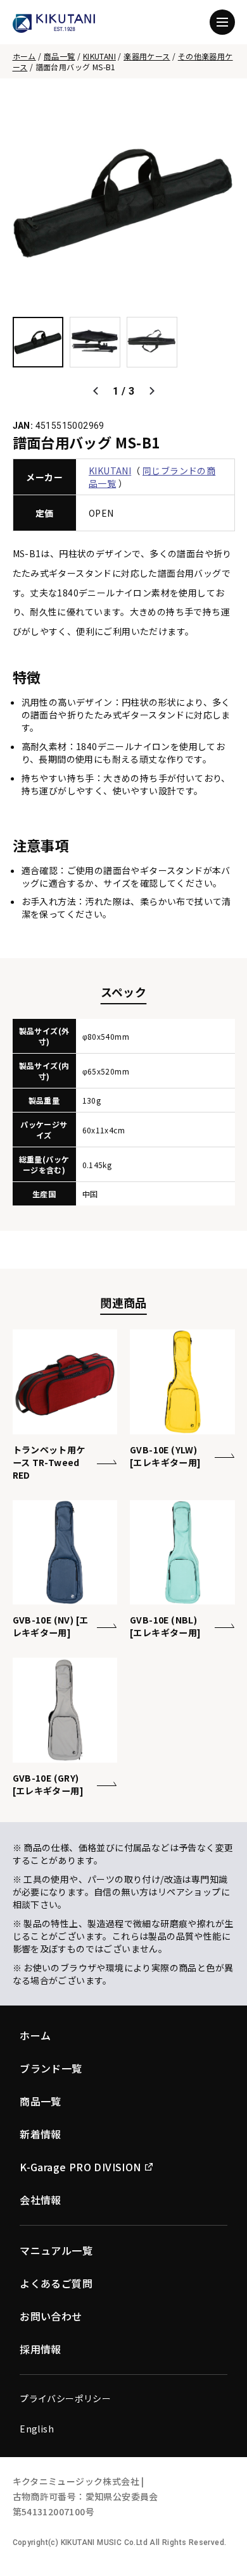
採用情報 (41, 2349)
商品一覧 (60, 56)
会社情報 (41, 2200)
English (37, 2429)
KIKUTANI (99, 56)
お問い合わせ (51, 2316)
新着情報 (41, 2134)
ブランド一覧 (51, 2068)
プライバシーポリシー (65, 2398)
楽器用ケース (147, 56)
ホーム (24, 56)
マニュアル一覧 (56, 2250)
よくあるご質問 (56, 2283)
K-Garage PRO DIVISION (80, 2167)
